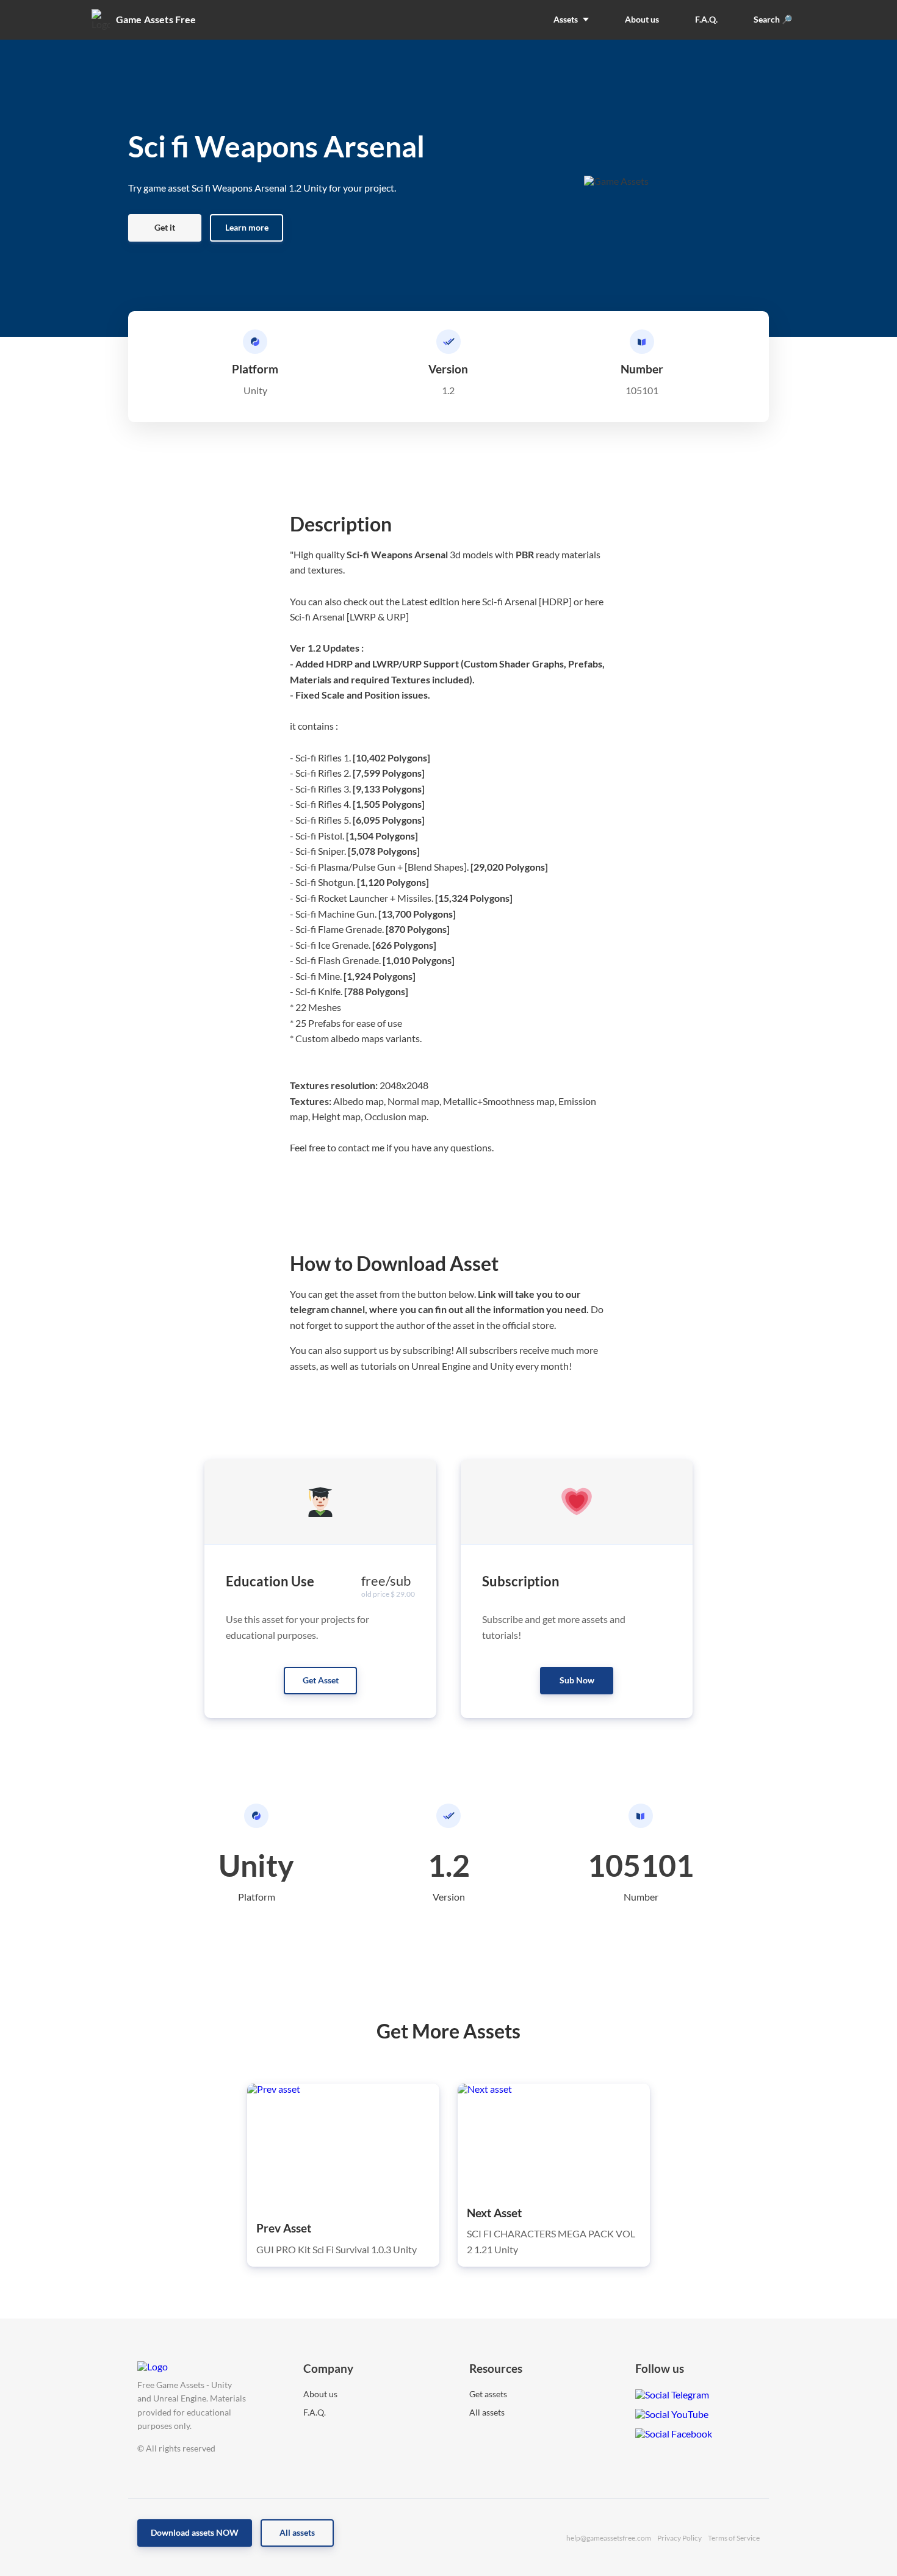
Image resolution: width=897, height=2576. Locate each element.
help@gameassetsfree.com (609, 2538)
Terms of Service (734, 2538)
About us (320, 2394)
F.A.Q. (315, 2412)
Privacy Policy (679, 2538)
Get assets (488, 2394)
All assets (487, 2412)
